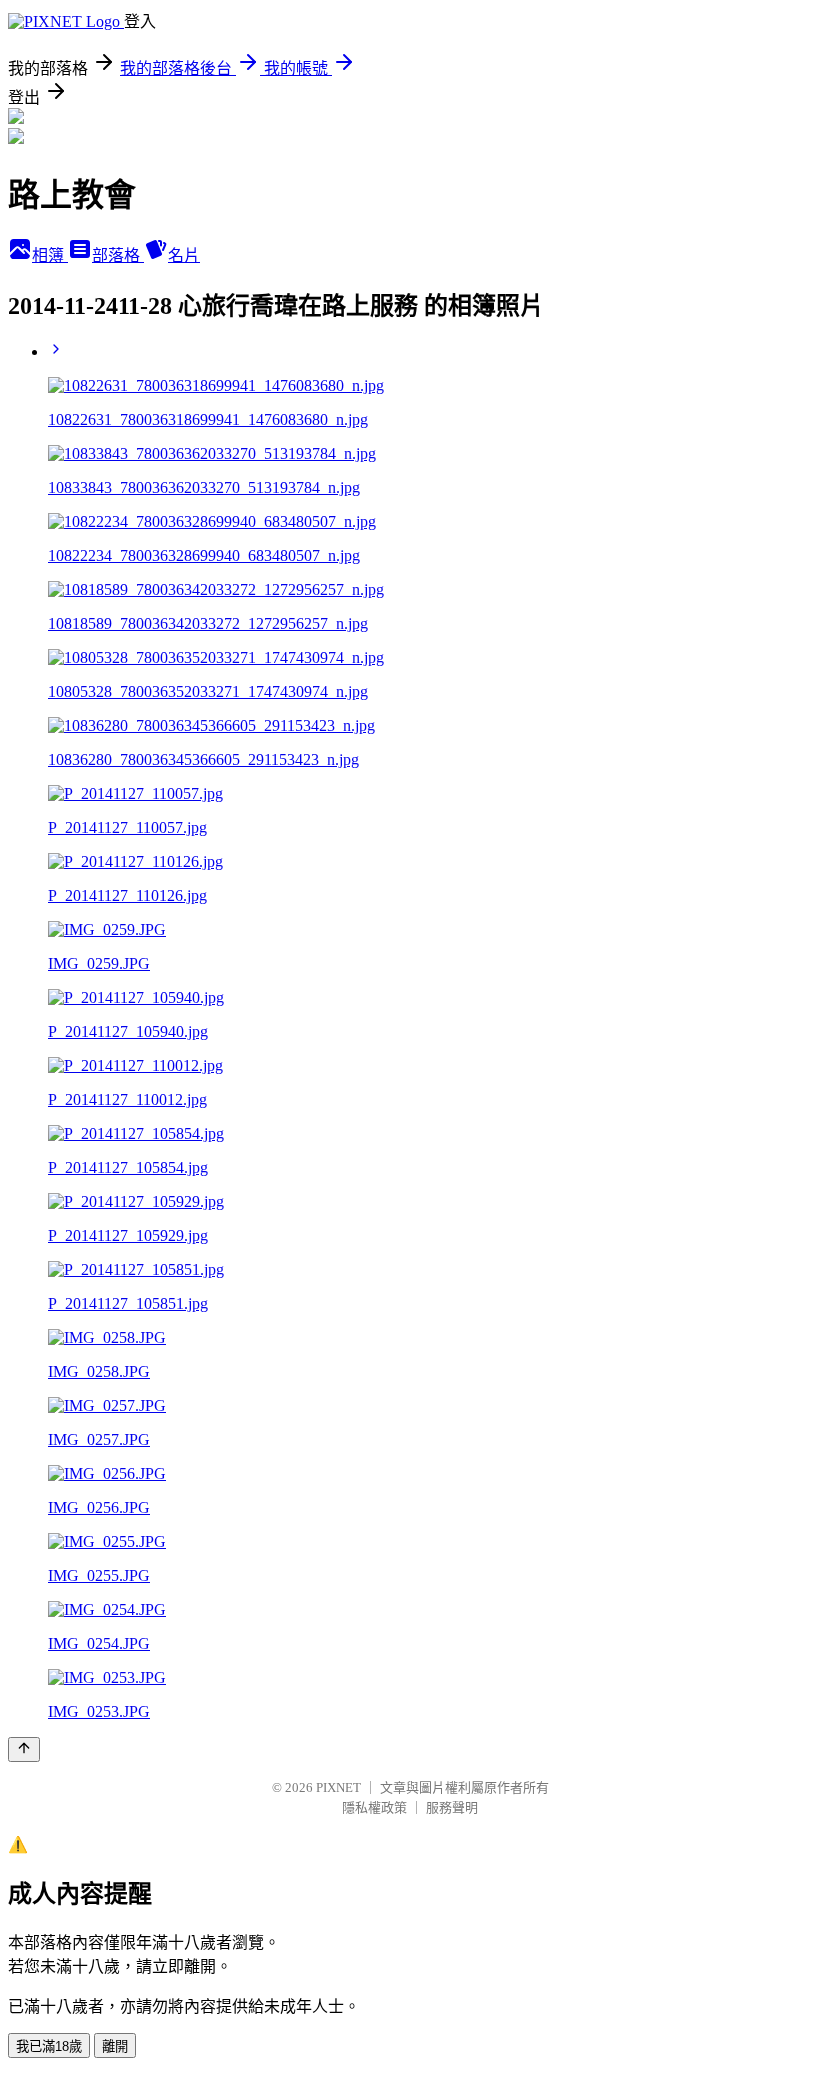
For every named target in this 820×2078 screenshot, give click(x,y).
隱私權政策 (374, 1807)
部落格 (118, 255)
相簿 (50, 255)
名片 (184, 255)
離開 (115, 2046)
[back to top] (24, 1749)
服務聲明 (452, 1807)
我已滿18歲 (49, 2046)
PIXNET (338, 1787)
